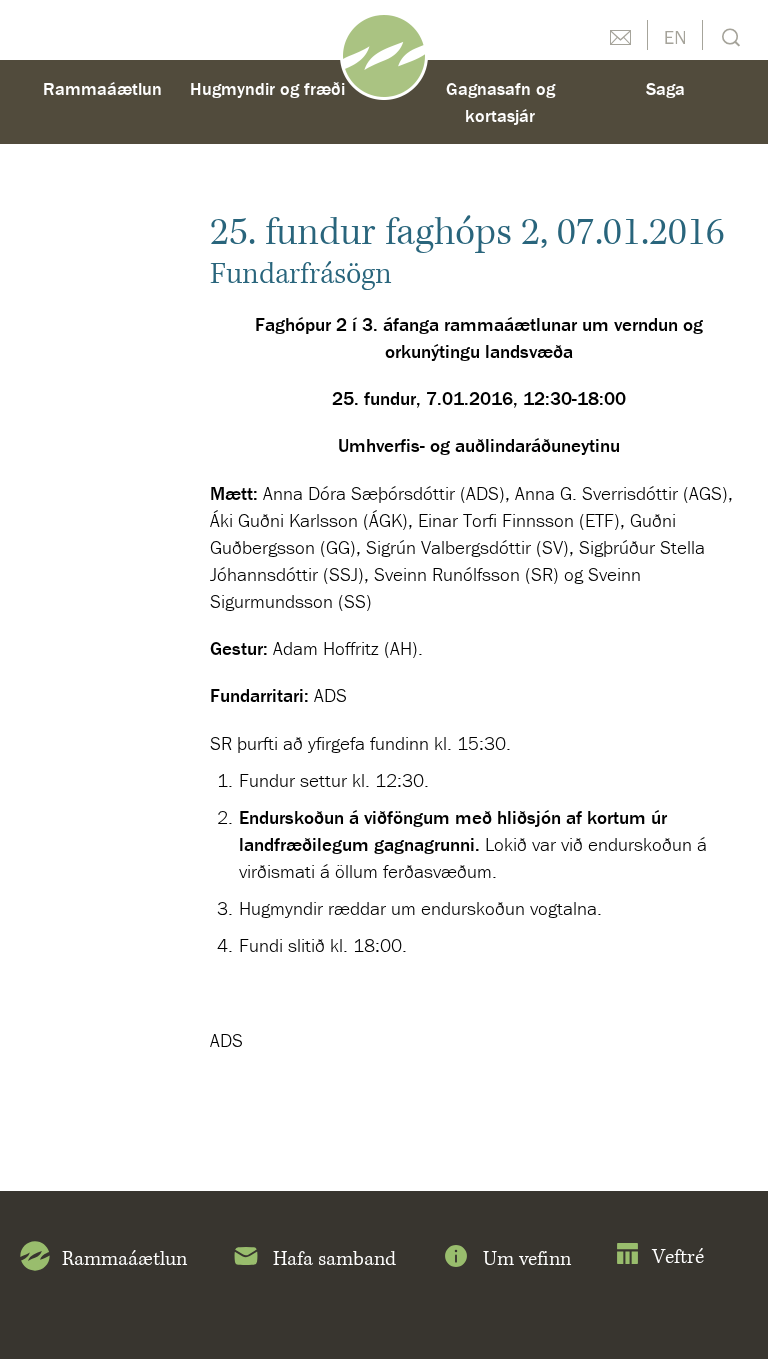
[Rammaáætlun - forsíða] (384, 54)
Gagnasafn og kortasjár (500, 102)
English (675, 35)
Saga (665, 88)
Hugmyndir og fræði (267, 88)
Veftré (678, 1257)
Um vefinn (527, 1259)
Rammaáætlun (102, 88)
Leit (728, 35)
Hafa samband (334, 1259)
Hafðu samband (620, 35)
